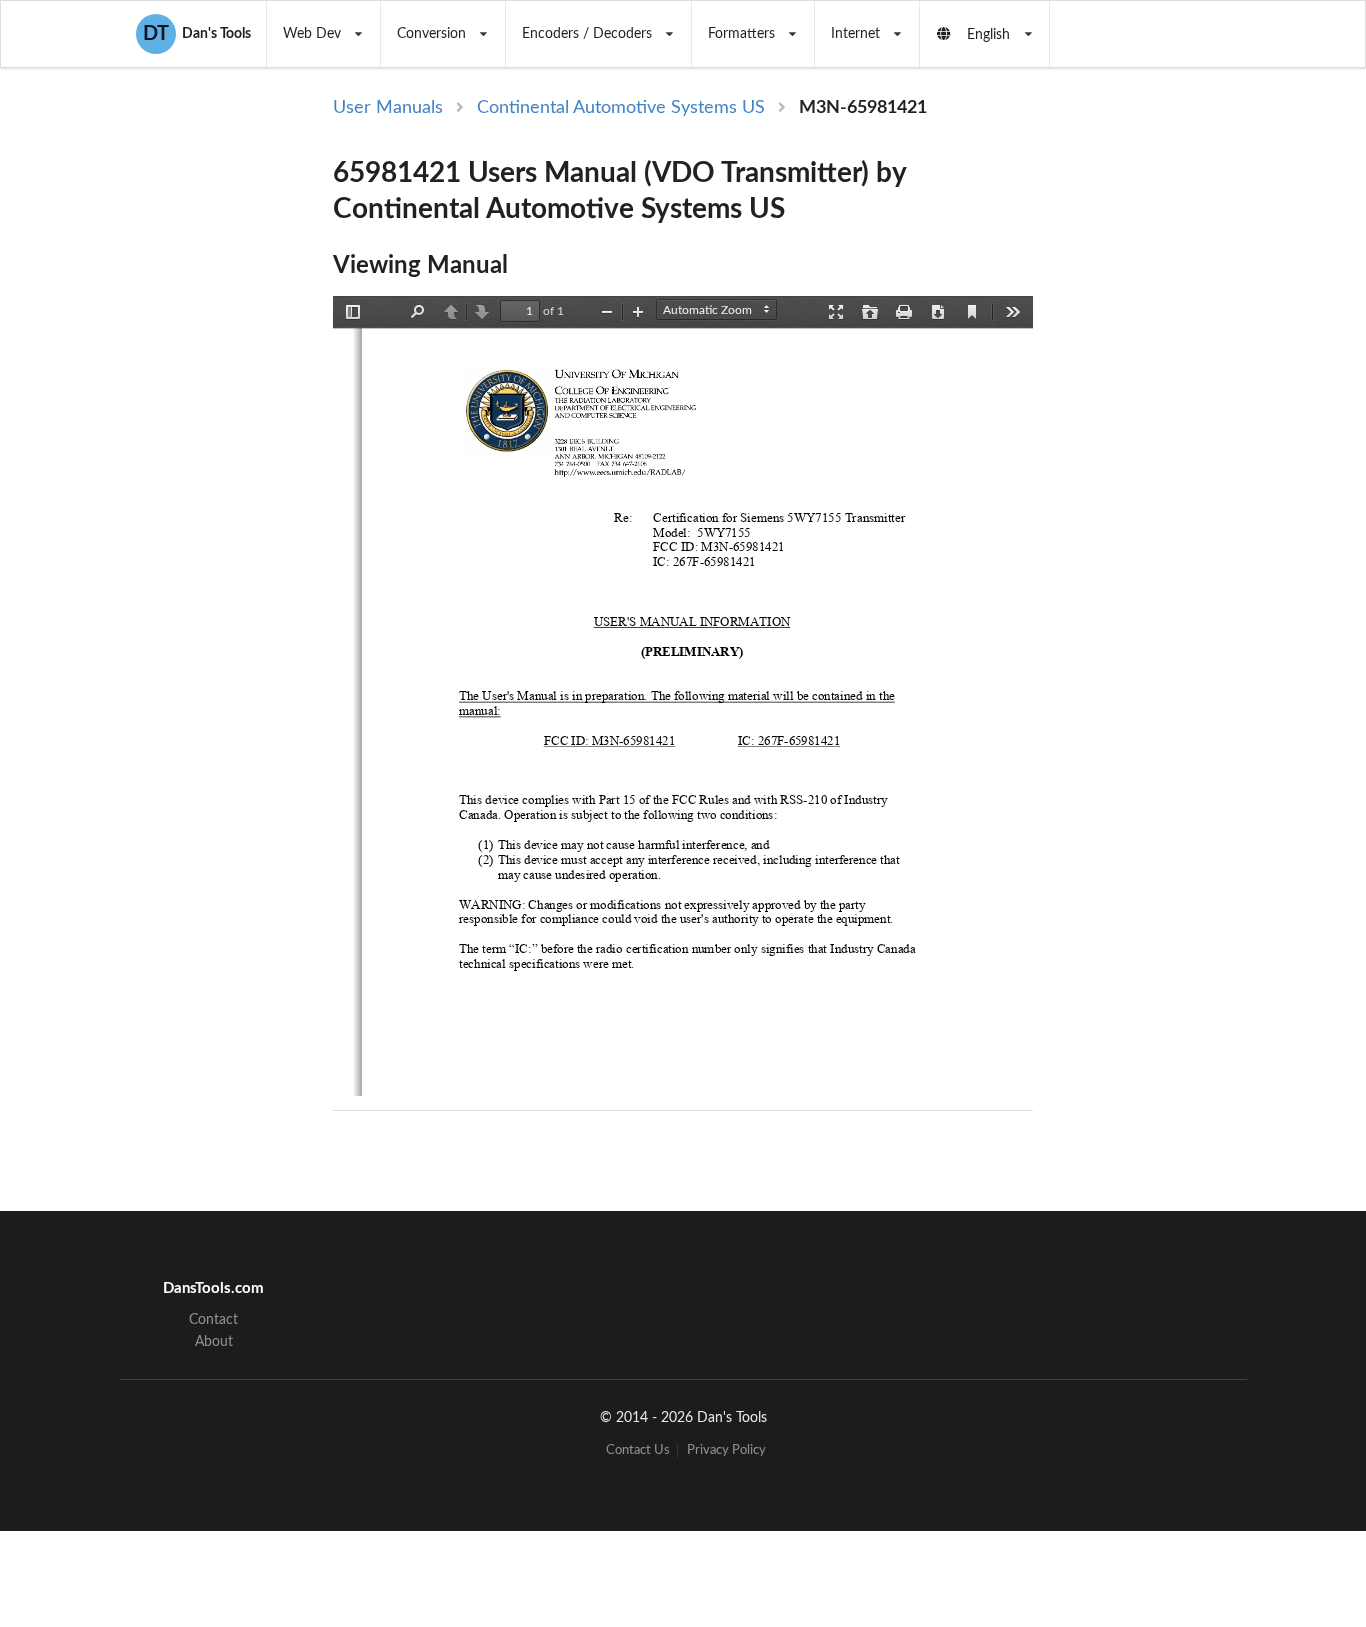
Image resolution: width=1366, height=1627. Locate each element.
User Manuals (388, 108)
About (214, 1342)
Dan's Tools (197, 34)
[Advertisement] (1197, 422)
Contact (213, 1320)
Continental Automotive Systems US (621, 108)
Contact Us (638, 1450)
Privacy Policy (726, 1450)
